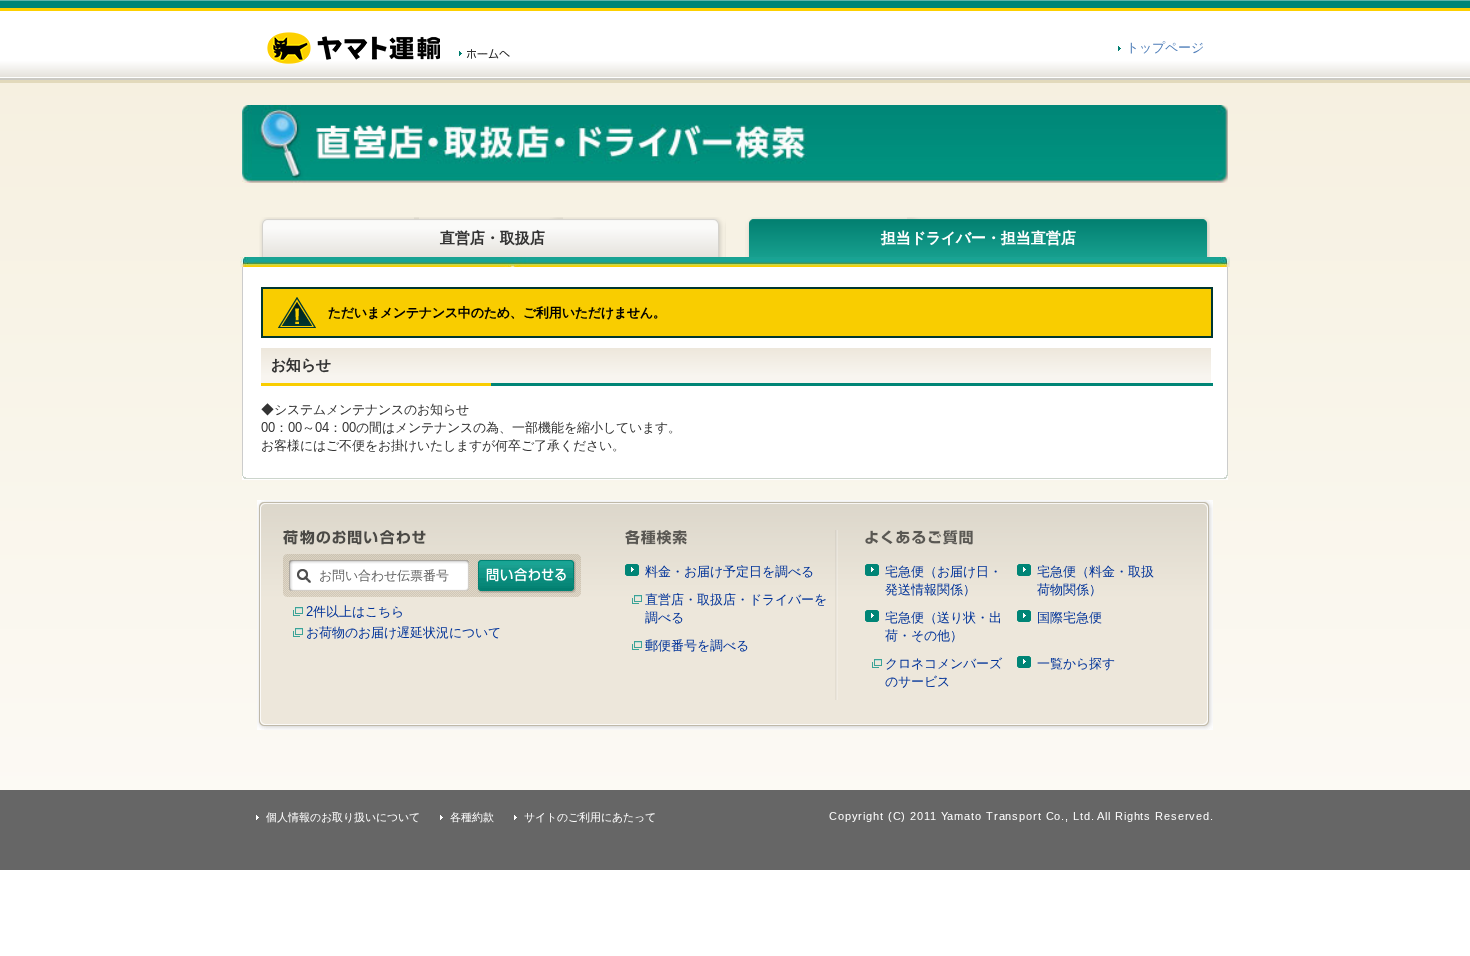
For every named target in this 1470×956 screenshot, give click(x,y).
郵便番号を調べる (697, 645)
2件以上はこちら (355, 611)
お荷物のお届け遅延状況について (403, 632)
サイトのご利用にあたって (590, 817)
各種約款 (472, 817)
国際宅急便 (1069, 617)
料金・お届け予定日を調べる (729, 571)
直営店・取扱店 (492, 237)
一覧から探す (1076, 663)
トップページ (1165, 47)
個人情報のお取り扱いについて (343, 817)
